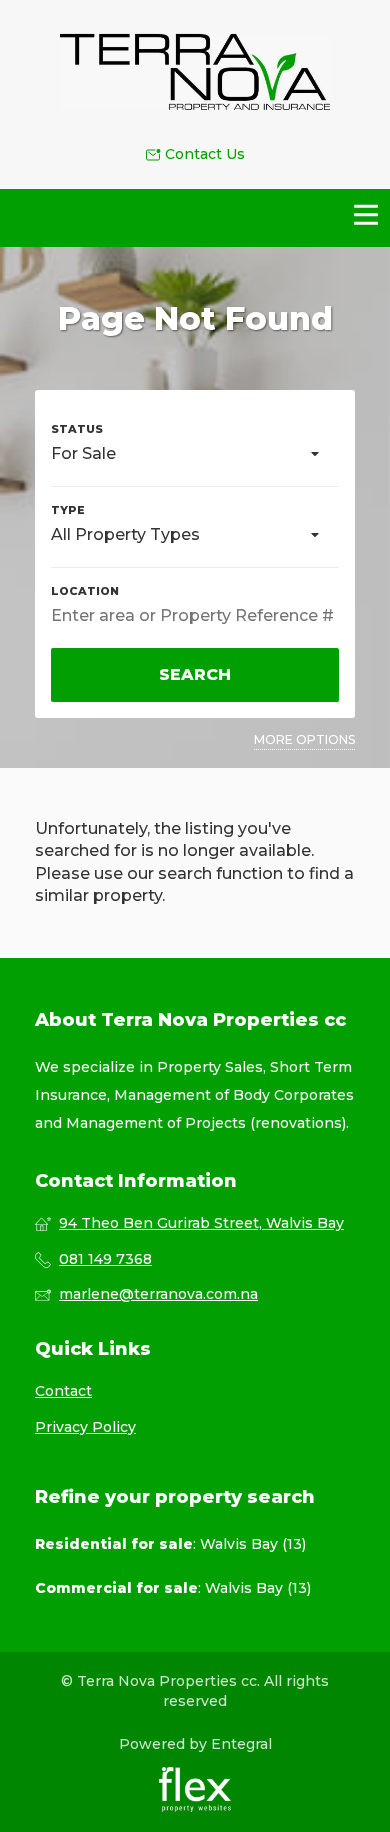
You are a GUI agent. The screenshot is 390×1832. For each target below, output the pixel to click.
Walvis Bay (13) (253, 1544)
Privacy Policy (85, 1427)
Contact (63, 1391)
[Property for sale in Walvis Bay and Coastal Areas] (195, 72)
